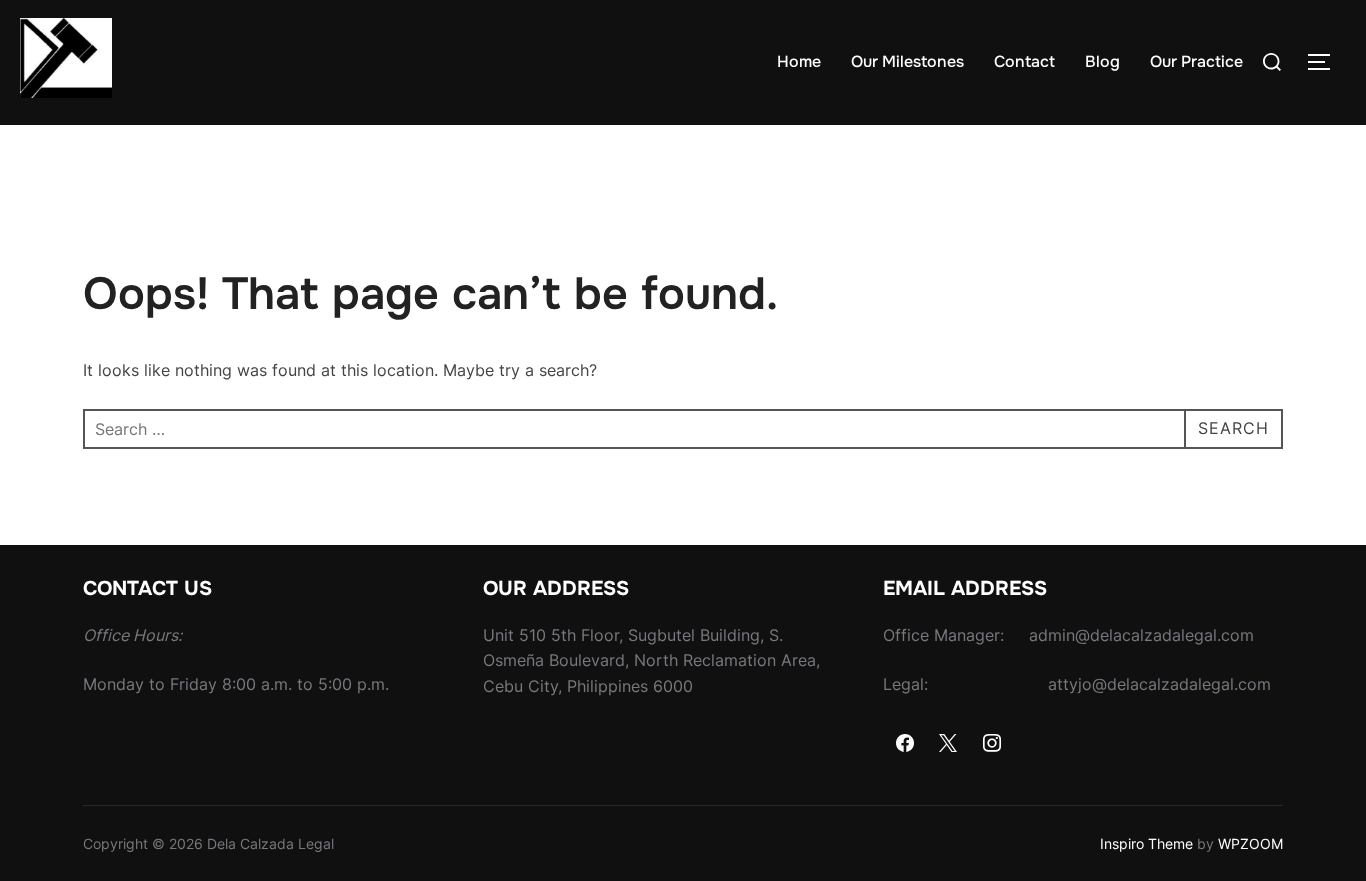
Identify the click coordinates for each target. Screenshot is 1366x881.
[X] (949, 744)
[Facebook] (905, 744)
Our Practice (1196, 61)
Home (799, 61)
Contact (1024, 61)
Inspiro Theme (1146, 843)
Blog (1102, 61)
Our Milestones (907, 61)
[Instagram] (992, 744)
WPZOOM (1250, 843)
